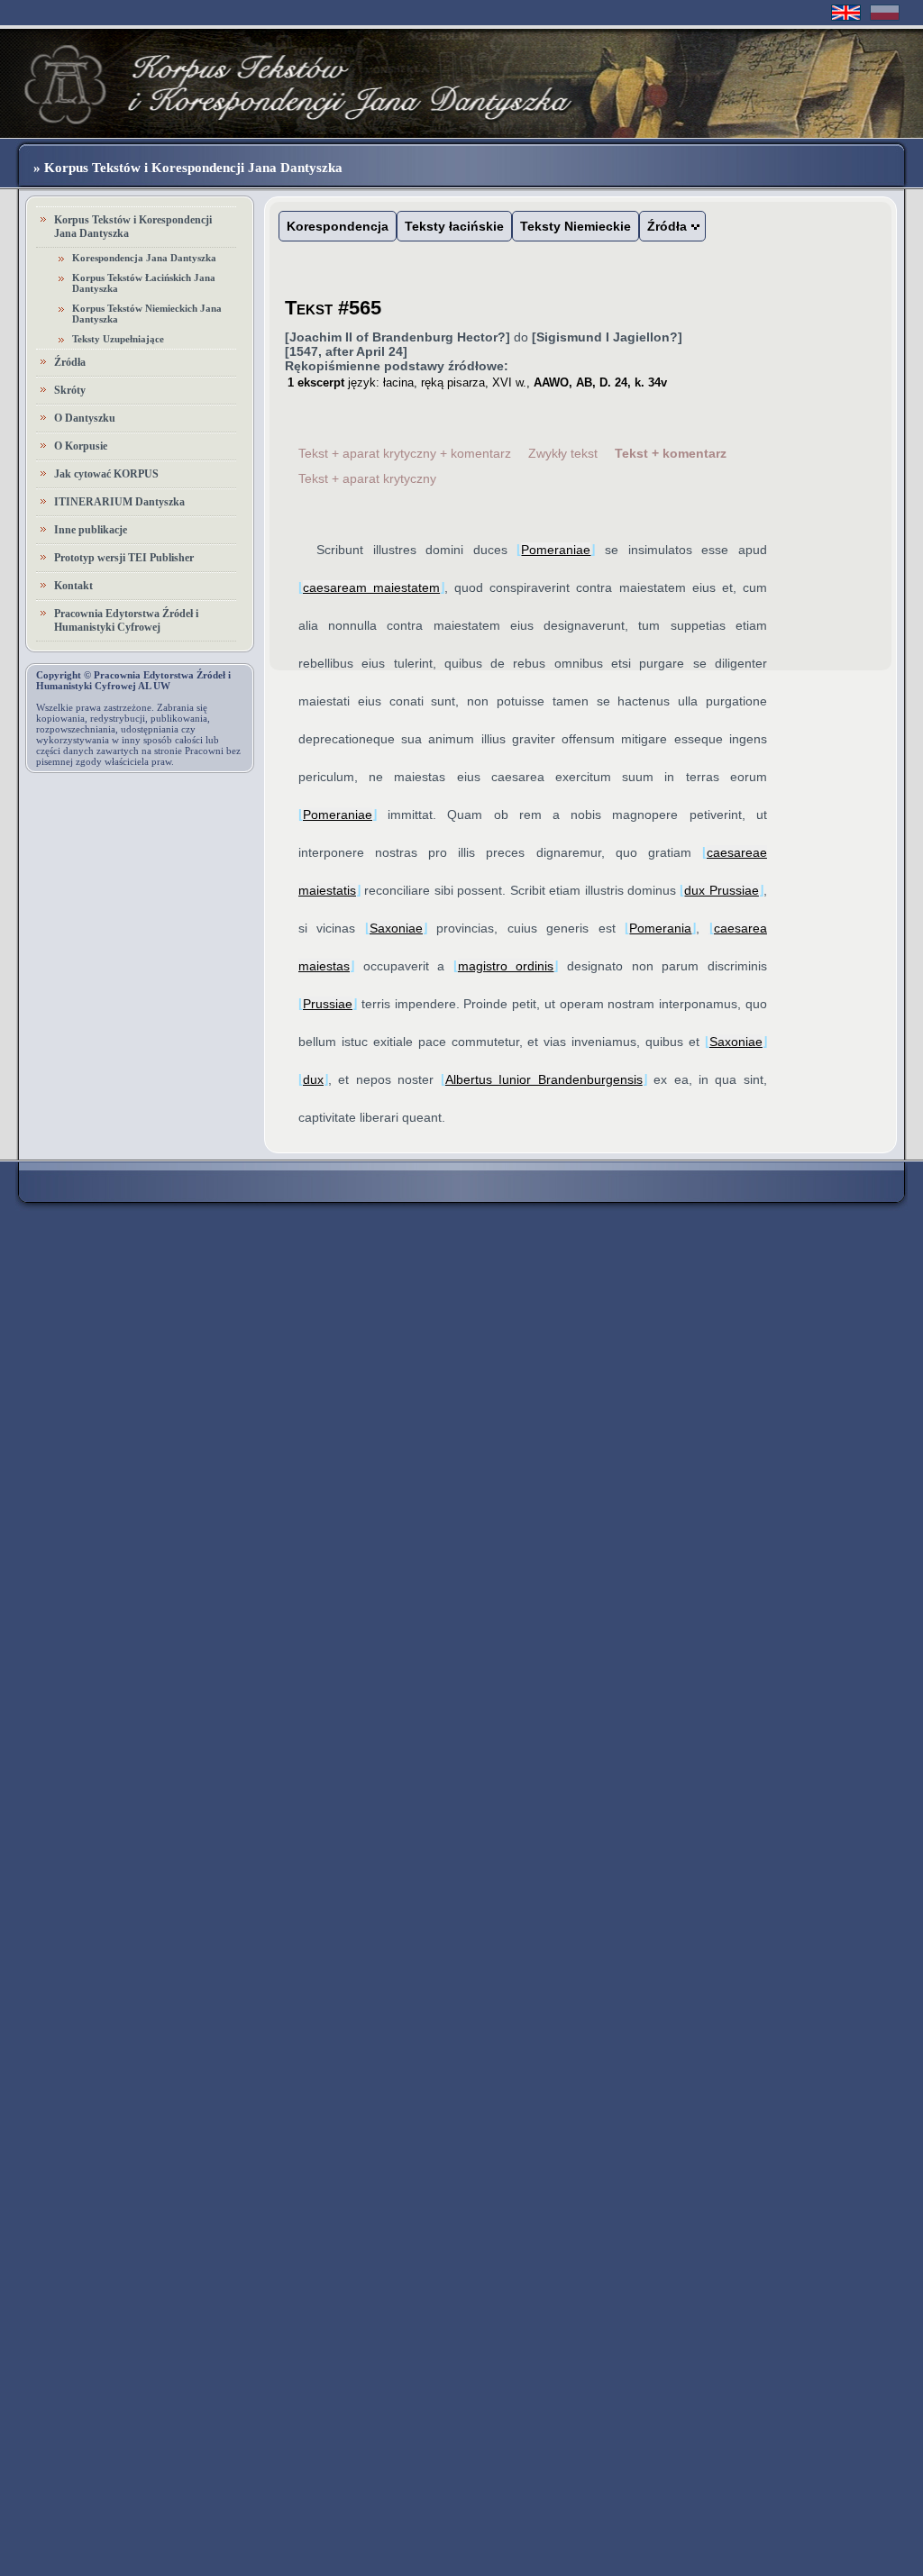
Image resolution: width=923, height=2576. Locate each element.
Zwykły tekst (563, 453)
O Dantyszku (85, 418)
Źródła (70, 362)
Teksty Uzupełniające (118, 339)
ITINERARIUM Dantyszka (119, 502)
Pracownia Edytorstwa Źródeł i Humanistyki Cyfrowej (126, 620)
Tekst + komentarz (671, 453)
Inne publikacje (91, 530)
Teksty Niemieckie (576, 226)
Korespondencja (338, 226)
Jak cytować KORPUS (106, 474)
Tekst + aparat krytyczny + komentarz (405, 453)
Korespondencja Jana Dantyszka (144, 258)
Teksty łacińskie (454, 226)
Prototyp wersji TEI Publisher (124, 558)
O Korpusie (81, 446)
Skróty (70, 390)
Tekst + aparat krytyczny (367, 478)
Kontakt (73, 586)
